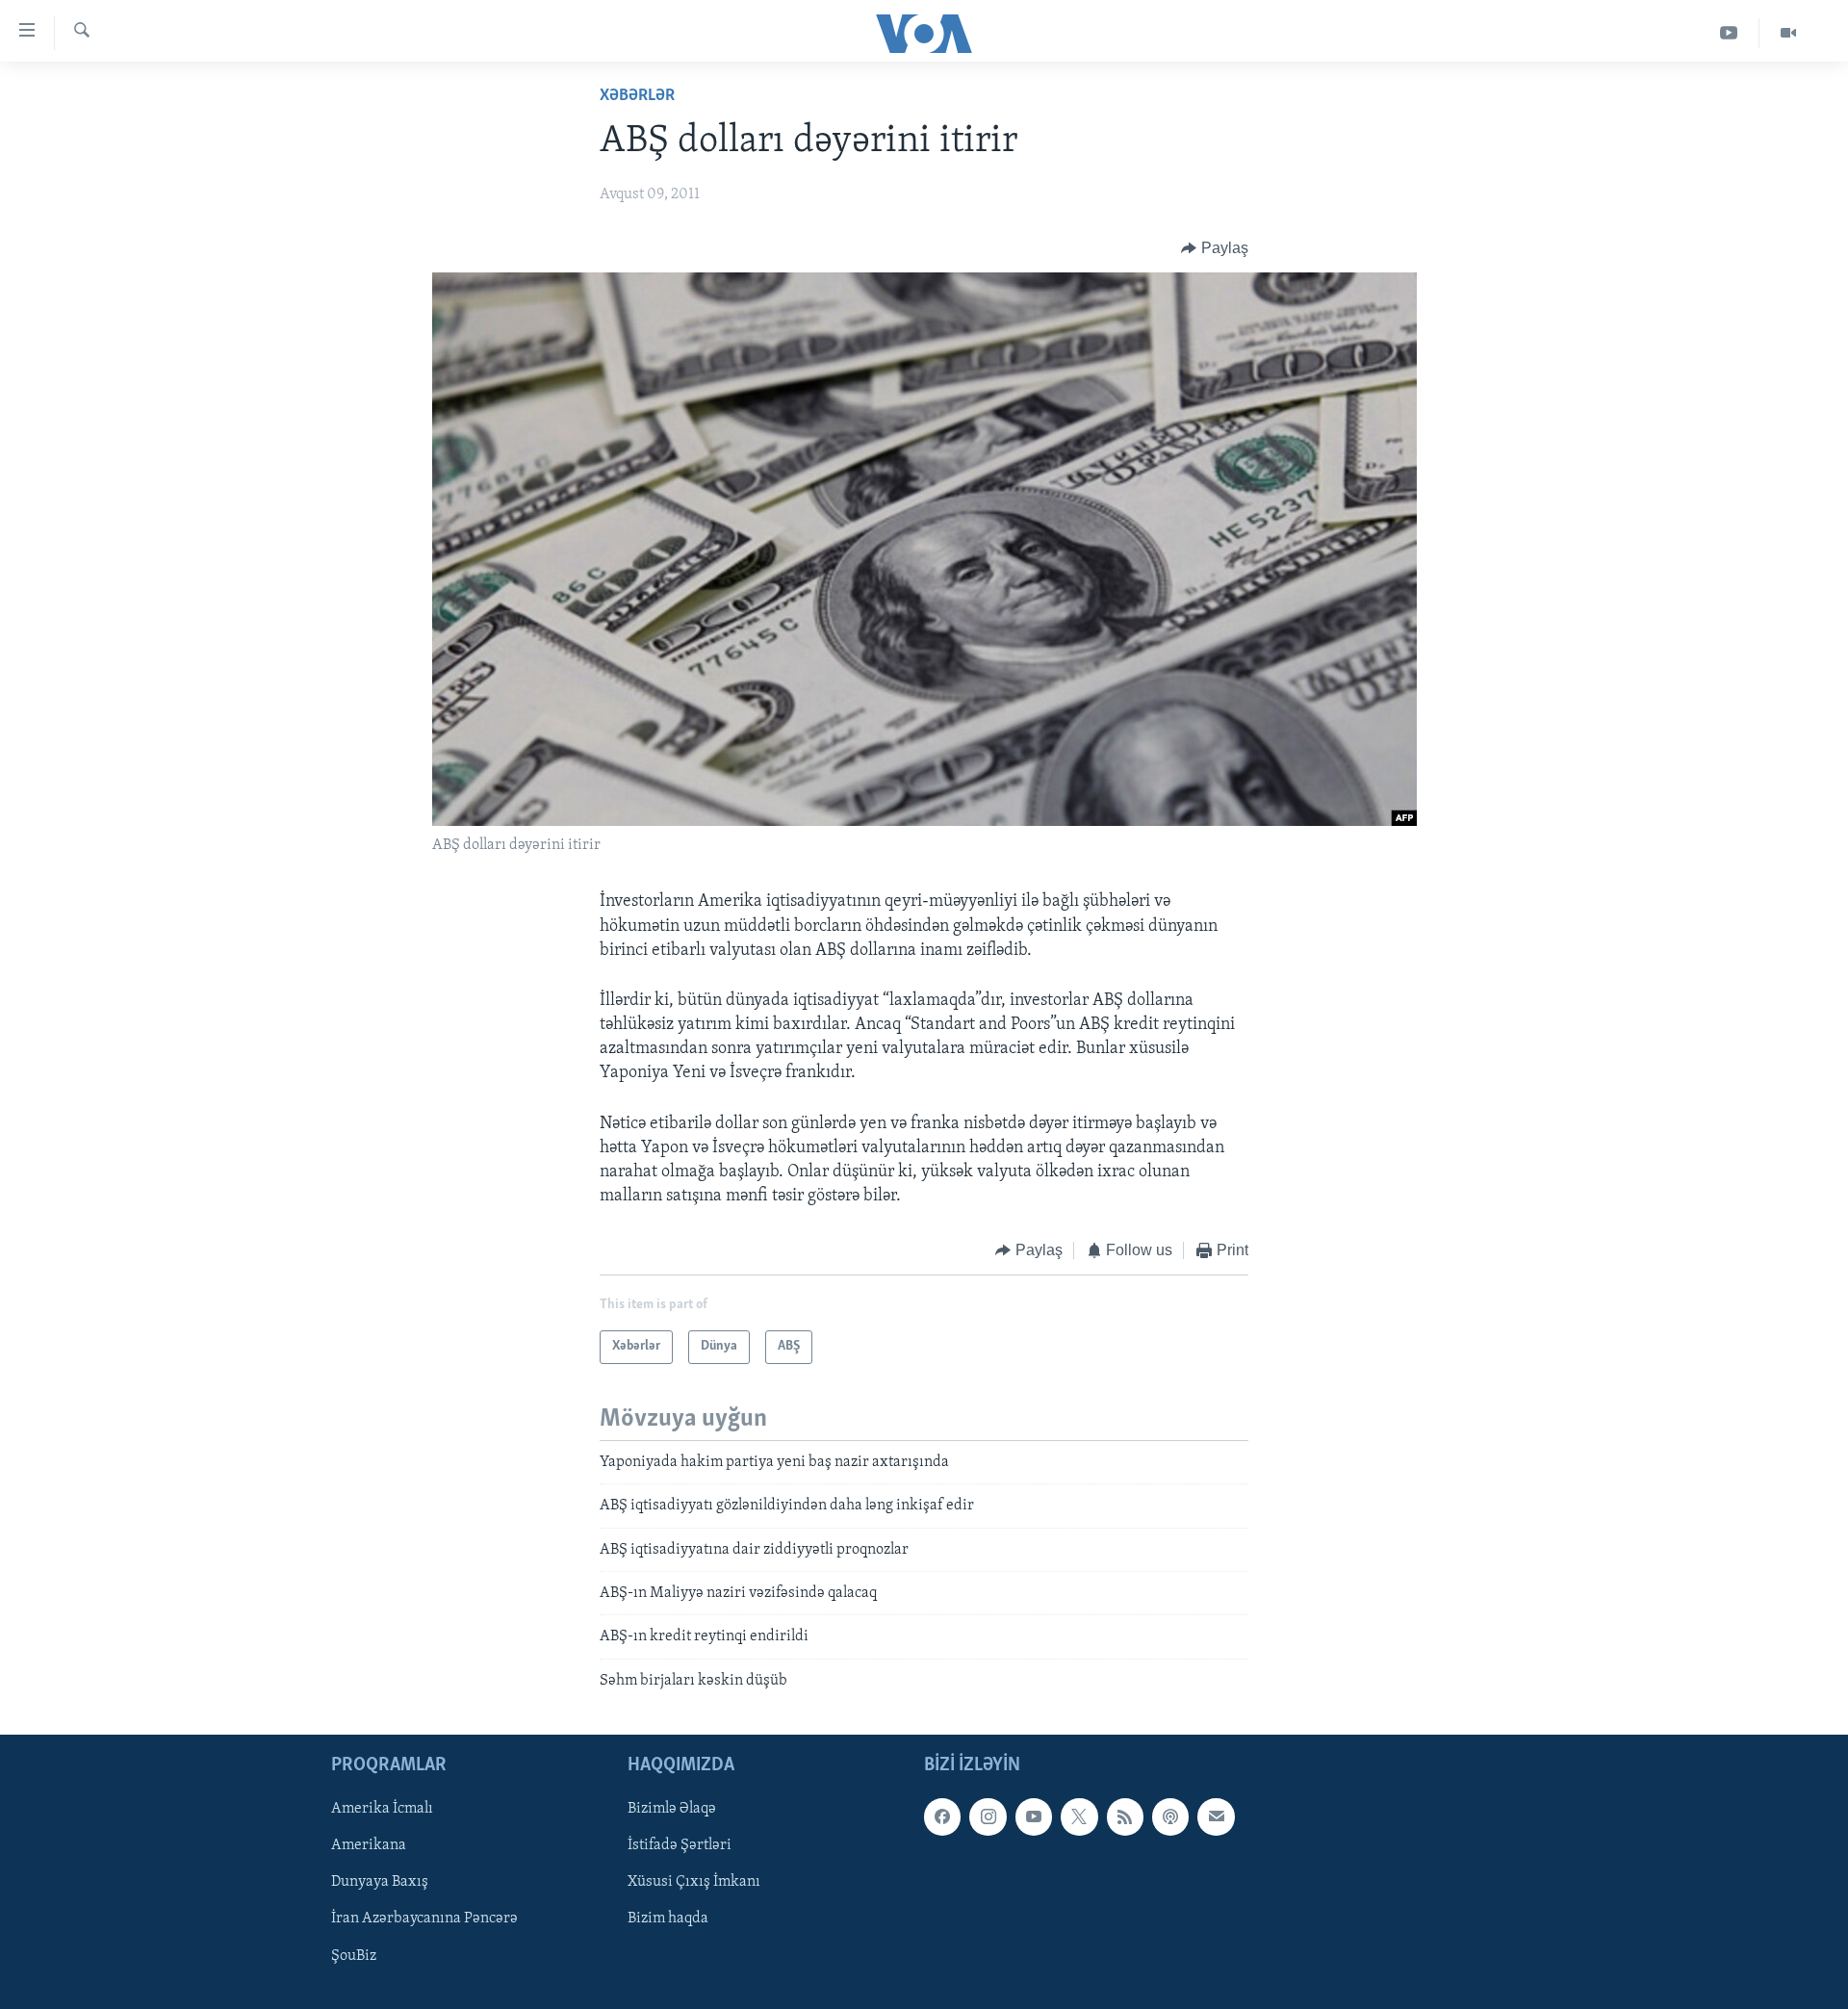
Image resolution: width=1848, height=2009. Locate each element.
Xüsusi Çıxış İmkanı (694, 1883)
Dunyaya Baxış (380, 1883)
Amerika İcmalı (382, 1809)
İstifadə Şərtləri (680, 1846)
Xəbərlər (637, 96)
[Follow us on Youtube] (1034, 1816)
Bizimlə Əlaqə (672, 1809)
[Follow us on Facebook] (942, 1816)
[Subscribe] (1216, 1816)
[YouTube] (1729, 33)
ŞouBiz (354, 1956)
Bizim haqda (668, 1919)
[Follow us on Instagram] (988, 1816)
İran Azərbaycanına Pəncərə (424, 1919)
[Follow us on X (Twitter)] (1079, 1816)
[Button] (1215, 248)
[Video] (1788, 33)
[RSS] (1125, 1816)
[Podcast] (1170, 1816)
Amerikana (369, 1846)
